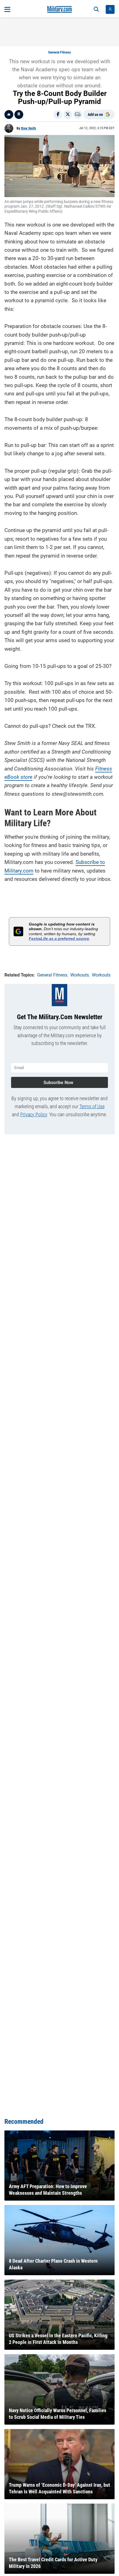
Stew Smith (28, 128)
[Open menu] (7, 9)
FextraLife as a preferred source (59, 939)
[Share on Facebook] (58, 115)
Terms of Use (92, 1106)
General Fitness (59, 52)
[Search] (96, 9)
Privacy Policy (34, 1114)
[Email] (78, 115)
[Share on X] (68, 115)
